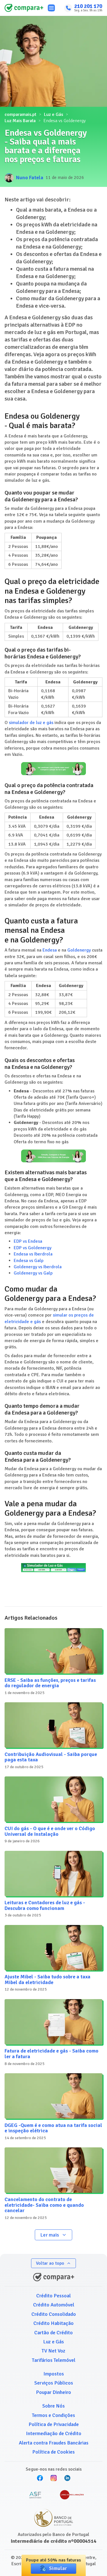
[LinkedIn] (67, 2478)
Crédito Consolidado (54, 2314)
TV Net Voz (53, 2351)
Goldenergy (79, 950)
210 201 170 (88, 6)
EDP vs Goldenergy (33, 1248)
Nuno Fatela (30, 178)
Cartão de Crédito (53, 2333)
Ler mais (50, 2235)
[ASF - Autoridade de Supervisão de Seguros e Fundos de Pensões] (35, 2495)
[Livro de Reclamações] (72, 2495)
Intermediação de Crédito (54, 2433)
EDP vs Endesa (28, 1241)
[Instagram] (54, 2478)
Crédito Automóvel (54, 2305)
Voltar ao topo (50, 2263)
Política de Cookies (53, 2452)
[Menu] (51, 8)
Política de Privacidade (54, 2424)
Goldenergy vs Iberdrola (38, 1267)
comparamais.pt (20, 114)
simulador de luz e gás (31, 723)
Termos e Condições (53, 2415)
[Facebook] (40, 2478)
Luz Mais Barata (20, 121)
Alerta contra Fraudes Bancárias (54, 2443)
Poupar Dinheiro (53, 2392)
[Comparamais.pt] (24, 8)
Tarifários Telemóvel (54, 2360)
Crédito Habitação (53, 2323)
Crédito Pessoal (53, 2296)
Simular (57, 2568)
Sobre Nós (53, 2406)
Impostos (54, 2374)
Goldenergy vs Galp (33, 1273)
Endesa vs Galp (29, 1261)
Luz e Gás (53, 114)
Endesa (50, 950)
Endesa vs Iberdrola (33, 1254)
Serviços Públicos (54, 2383)
